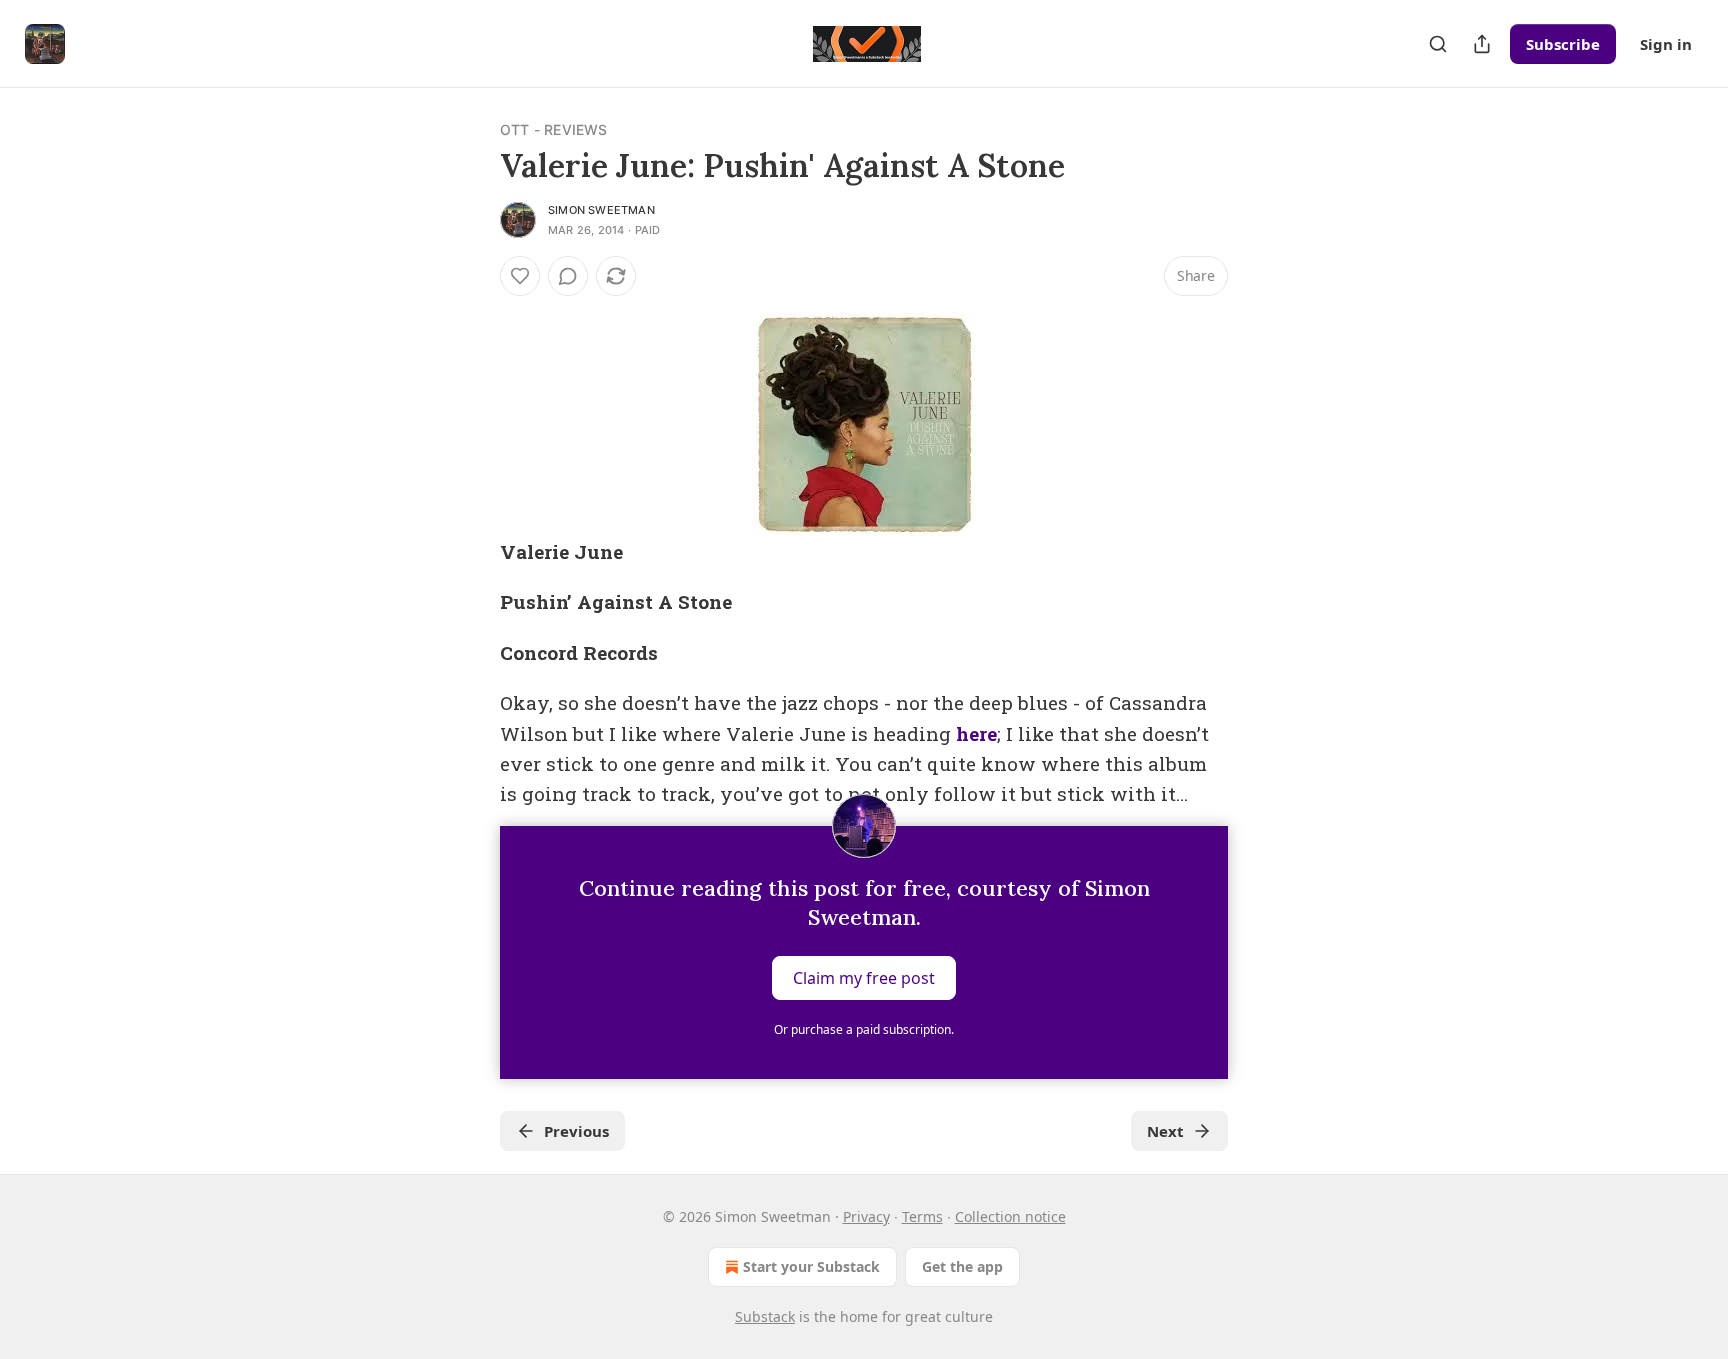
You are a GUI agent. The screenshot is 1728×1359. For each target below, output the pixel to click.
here (976, 733)
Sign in (1666, 44)
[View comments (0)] (568, 276)
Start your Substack (811, 1266)
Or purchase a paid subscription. (864, 1029)
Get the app (962, 1266)
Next (1165, 1131)
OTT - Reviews (554, 129)
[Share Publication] (1482, 44)
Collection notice (1010, 1216)
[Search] (1438, 44)
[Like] (520, 276)
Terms (922, 1216)
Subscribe (1563, 44)
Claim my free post (864, 977)
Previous (576, 1131)
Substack (765, 1316)
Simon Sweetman (601, 210)
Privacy (866, 1216)
